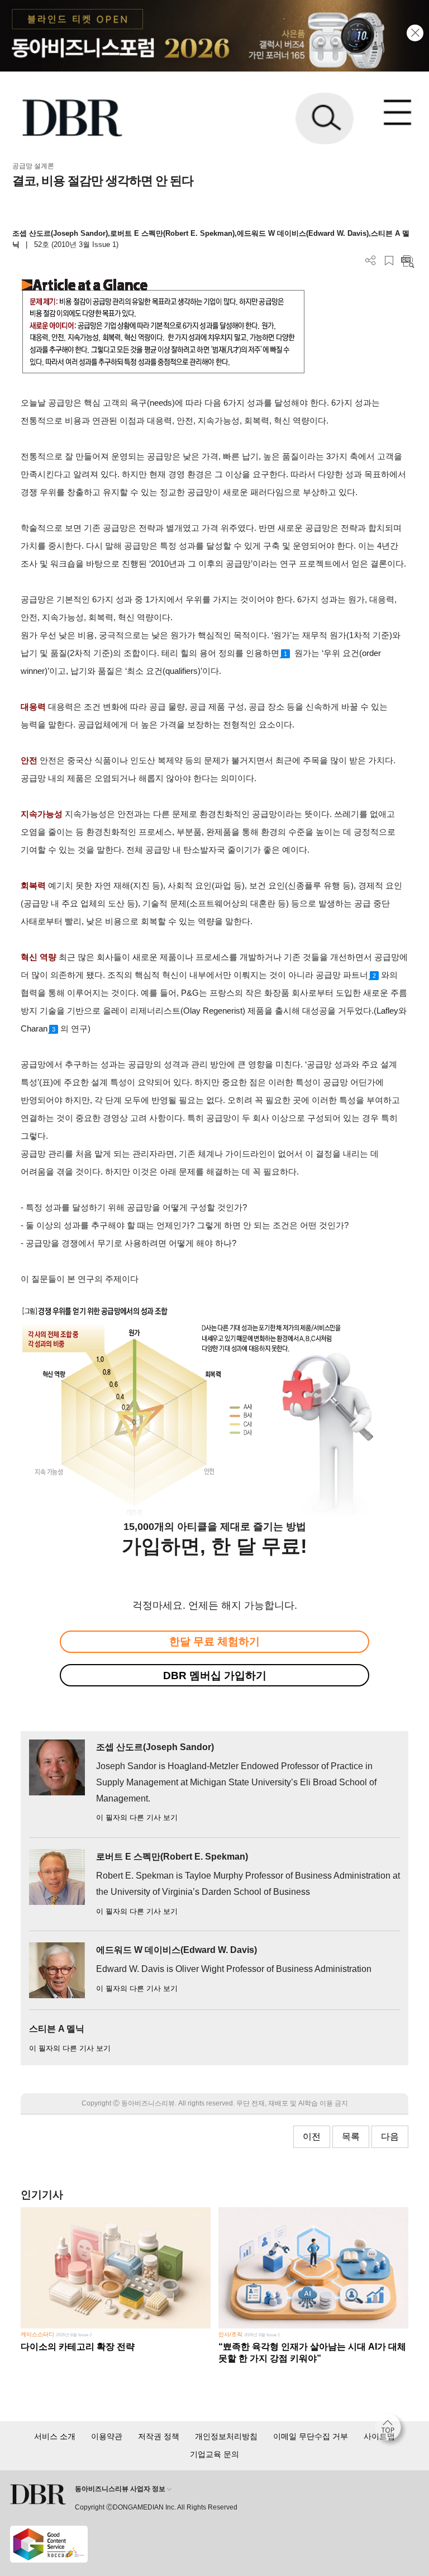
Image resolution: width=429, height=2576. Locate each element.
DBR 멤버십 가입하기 (215, 1676)
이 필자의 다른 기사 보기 (137, 1817)
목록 (351, 2137)
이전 (312, 2137)
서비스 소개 (55, 2436)
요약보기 (407, 261)
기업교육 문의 (214, 2454)
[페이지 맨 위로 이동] (390, 2430)
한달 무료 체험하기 (214, 1641)
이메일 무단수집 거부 (311, 2436)
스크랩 (389, 261)
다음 (390, 2137)
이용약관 (107, 2436)
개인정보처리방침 (226, 2436)
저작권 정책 (159, 2436)
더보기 (371, 261)
